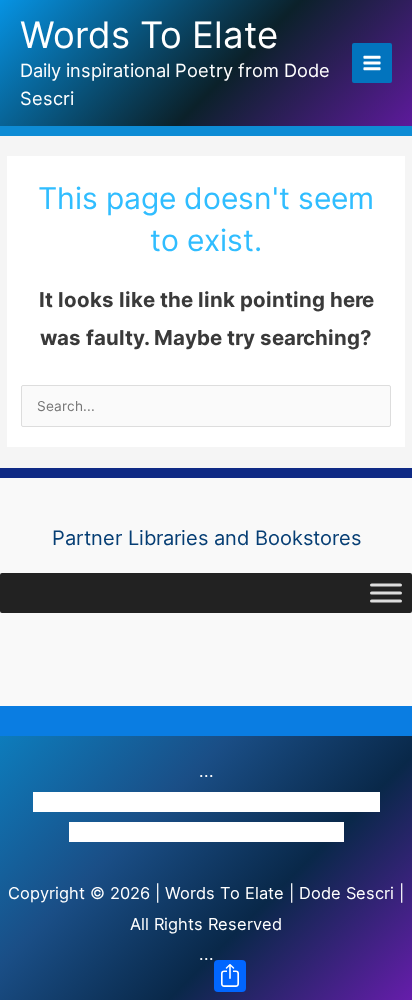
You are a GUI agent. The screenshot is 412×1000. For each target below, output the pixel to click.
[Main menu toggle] (372, 63)
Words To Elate (149, 35)
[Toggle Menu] (386, 592)
